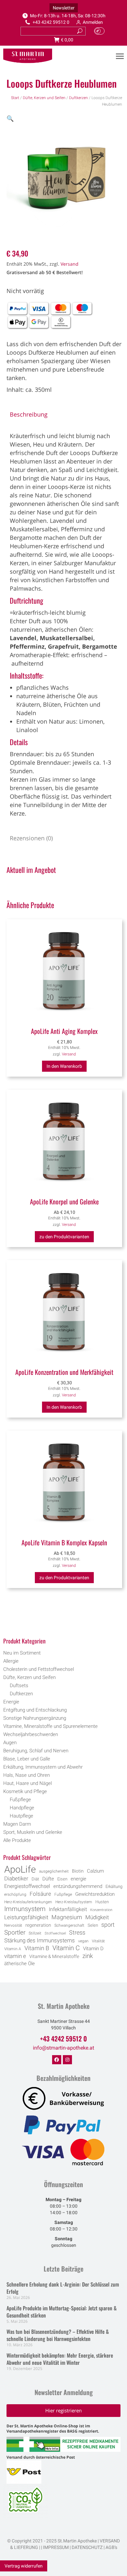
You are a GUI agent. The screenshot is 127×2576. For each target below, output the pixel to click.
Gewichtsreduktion (95, 1894)
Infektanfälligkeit (68, 1909)
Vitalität (98, 1941)
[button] (10, 118)
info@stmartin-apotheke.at (63, 2048)
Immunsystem (25, 1909)
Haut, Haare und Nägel (28, 1783)
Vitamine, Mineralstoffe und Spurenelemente (50, 1726)
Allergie (11, 1661)
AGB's (111, 2547)
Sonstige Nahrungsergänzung (35, 1718)
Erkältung (114, 1886)
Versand (70, 264)
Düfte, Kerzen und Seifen (44, 98)
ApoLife (20, 1869)
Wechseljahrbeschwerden (31, 1734)
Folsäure (40, 1894)
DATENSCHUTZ (87, 2547)
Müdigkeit (97, 1917)
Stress (77, 1933)
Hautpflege (21, 1816)
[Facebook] (57, 2060)
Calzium (95, 1871)
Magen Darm (17, 1824)
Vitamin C (66, 1948)
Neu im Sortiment (22, 1653)
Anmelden (93, 22)
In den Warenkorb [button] (64, 1066)
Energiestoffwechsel (27, 1886)
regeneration (38, 1925)
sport (108, 1925)
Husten (102, 1902)
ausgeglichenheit (54, 1871)
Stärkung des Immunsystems (40, 1941)
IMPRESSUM (56, 2547)
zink (88, 1956)
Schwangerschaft (69, 1925)
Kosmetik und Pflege (25, 1791)
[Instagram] (67, 2060)
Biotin (78, 1871)
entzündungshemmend (78, 1886)
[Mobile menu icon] (120, 56)
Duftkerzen (78, 98)
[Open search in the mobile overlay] (64, 1624)
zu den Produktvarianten (64, 1237)
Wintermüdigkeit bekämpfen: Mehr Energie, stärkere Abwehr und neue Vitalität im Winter (60, 2359)
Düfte (48, 1879)
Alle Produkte (17, 1840)
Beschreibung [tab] (29, 414)
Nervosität (13, 1925)
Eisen (62, 1879)
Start (15, 98)
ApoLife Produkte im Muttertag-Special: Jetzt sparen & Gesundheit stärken (62, 2312)
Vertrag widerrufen (24, 2566)
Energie (11, 1702)
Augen (10, 1743)
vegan (83, 1941)
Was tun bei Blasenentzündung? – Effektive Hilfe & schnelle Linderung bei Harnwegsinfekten (58, 2335)
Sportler (15, 1933)
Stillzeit (35, 1933)
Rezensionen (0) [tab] (31, 838)
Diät (35, 1879)
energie (78, 1879)
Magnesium (67, 1917)
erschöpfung (15, 1894)
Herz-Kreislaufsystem (74, 1902)
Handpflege (22, 1808)
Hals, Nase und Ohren (27, 1775)
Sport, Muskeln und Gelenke (33, 1832)
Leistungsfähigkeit (26, 1917)
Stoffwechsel (55, 1933)
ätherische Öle (20, 1964)
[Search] (80, 31)
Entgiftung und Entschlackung (35, 1710)
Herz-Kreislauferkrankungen (28, 1902)
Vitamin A (13, 1949)
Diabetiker (16, 1878)
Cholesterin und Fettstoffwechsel (39, 1669)
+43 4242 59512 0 (51, 22)
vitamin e (15, 1956)
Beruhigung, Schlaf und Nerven (36, 1751)
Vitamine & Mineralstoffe (54, 1956)
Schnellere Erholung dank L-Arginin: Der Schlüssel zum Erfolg (63, 2288)
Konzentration (101, 1910)
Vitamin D (93, 1949)
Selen (93, 1925)
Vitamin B (37, 1948)
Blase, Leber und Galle (27, 1759)
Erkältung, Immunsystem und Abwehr (43, 1767)
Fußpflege (20, 1800)
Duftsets (19, 1685)
